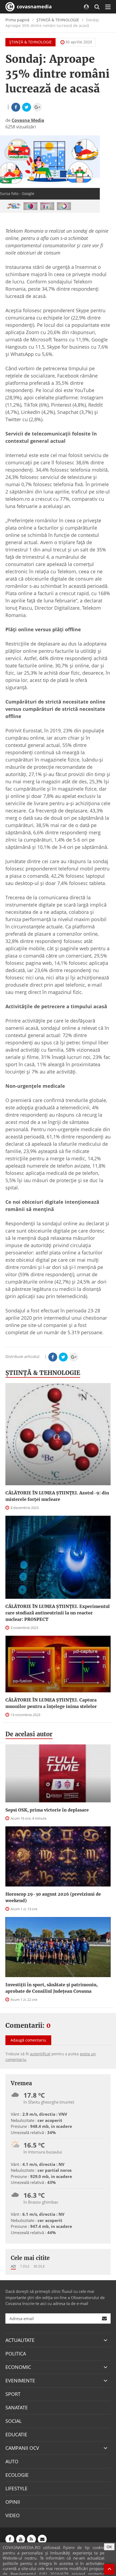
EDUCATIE (16, 2434)
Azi (13, 2266)
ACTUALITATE (20, 2340)
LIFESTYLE (16, 2488)
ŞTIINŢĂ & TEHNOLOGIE (58, 20)
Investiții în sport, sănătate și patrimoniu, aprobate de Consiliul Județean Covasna (52, 1988)
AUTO (12, 2461)
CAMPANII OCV (22, 2448)
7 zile (25, 2266)
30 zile (39, 2266)
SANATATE (17, 2407)
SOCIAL (13, 2421)
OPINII (13, 2502)
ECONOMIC (18, 2367)
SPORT (13, 2394)
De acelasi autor (29, 1734)
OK (109, 2547)
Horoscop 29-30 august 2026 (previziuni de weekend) (53, 1897)
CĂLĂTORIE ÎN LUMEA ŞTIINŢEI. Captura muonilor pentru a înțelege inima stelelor (51, 1703)
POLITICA (16, 2354)
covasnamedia (34, 6)
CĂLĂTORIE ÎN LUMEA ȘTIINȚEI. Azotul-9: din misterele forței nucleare (57, 1496)
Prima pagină (17, 20)
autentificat (40, 2054)
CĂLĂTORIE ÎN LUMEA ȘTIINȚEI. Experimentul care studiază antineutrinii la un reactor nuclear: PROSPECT (58, 1613)
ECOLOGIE (17, 2475)
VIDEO (13, 2515)
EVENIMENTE (20, 2381)
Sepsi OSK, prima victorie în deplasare (47, 1810)
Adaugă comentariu (28, 2040)
